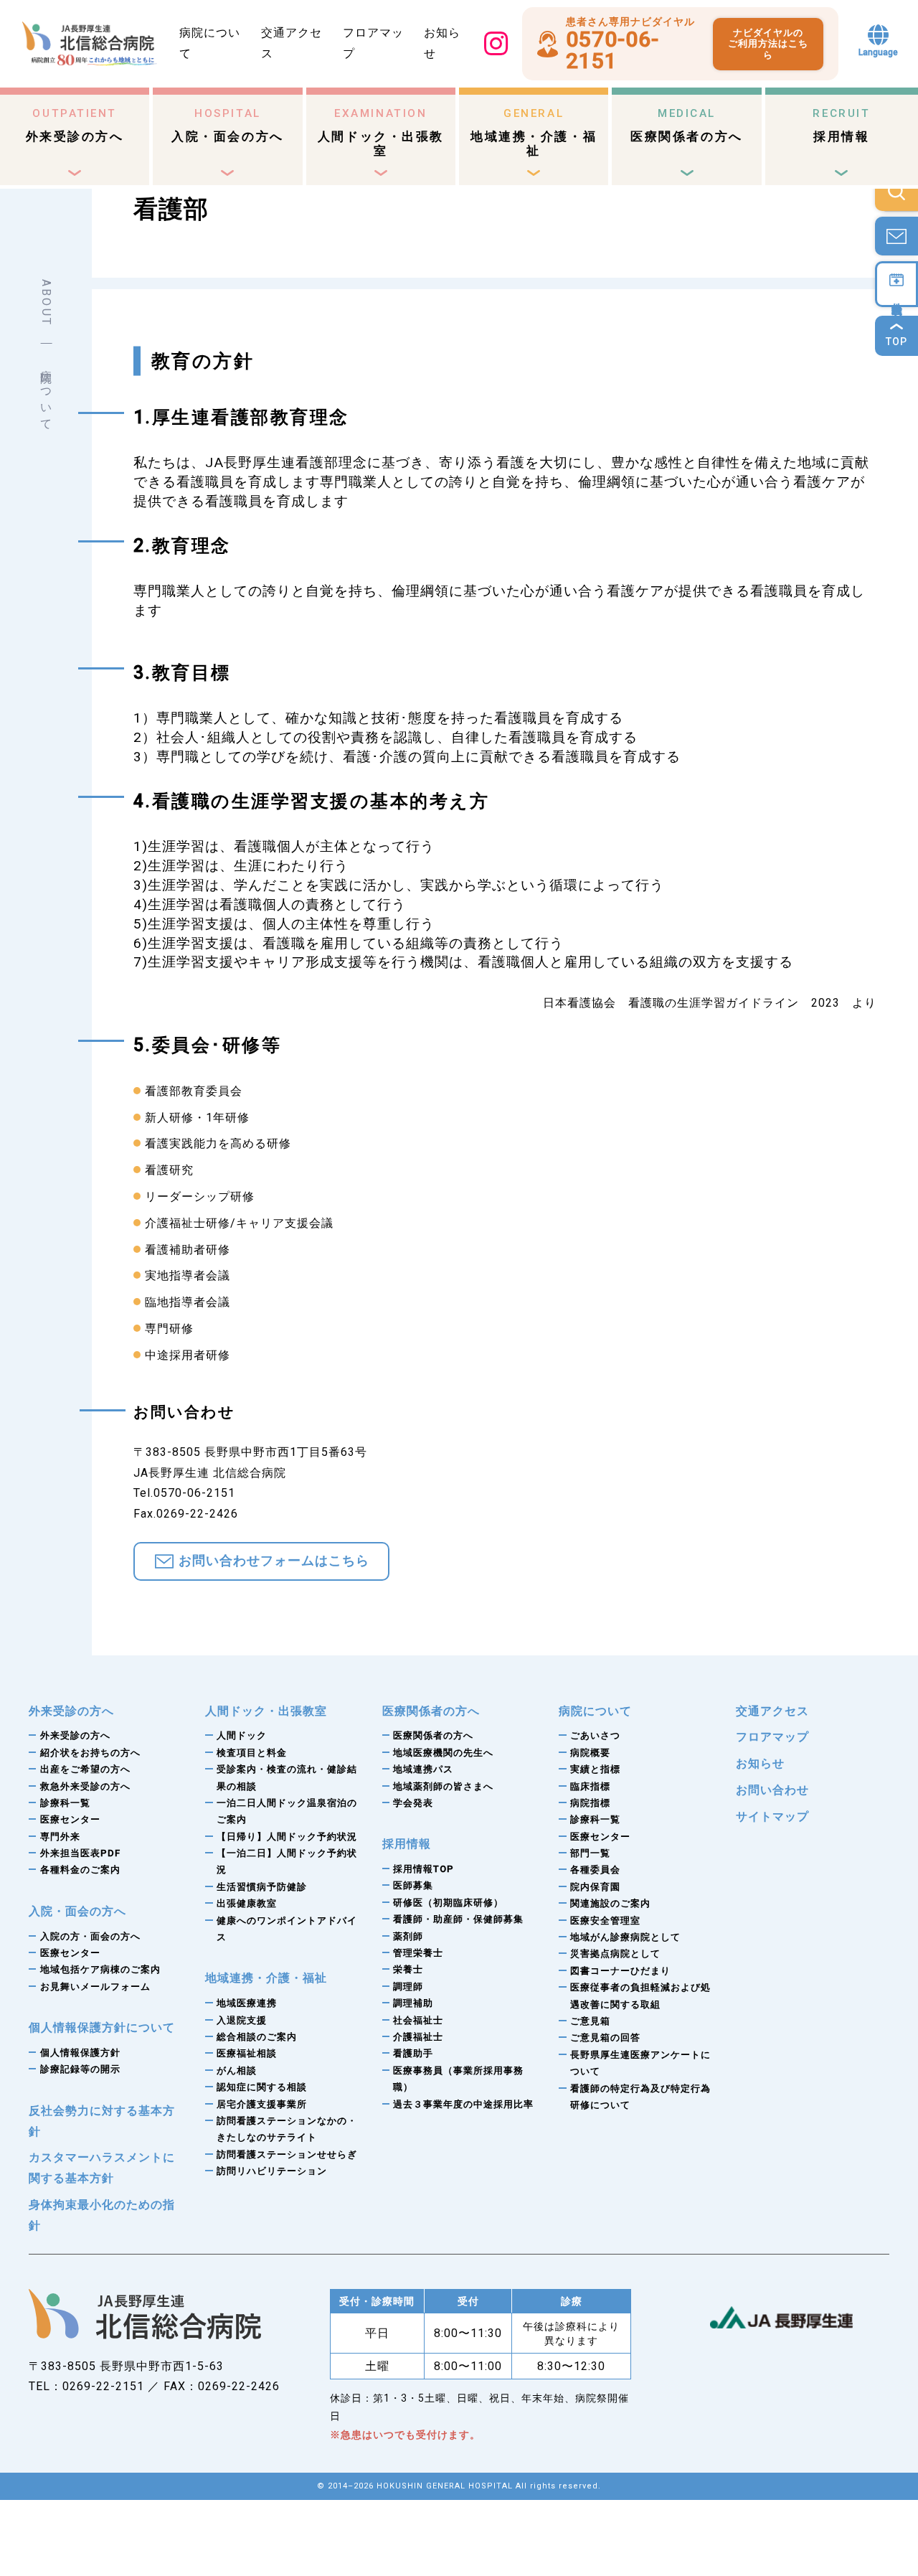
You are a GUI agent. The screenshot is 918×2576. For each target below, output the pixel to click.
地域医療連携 (247, 2003)
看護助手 (413, 2053)
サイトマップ (772, 1816)
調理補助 (413, 2003)
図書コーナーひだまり (620, 1971)
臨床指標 (590, 1786)
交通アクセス (772, 1711)
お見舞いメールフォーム (95, 1987)
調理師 (408, 1987)
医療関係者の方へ (686, 125)
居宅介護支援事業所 (262, 2104)
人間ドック (242, 1735)
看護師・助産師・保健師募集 (458, 1919)
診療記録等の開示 (80, 2069)
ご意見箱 (590, 2021)
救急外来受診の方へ (85, 1786)
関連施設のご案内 (610, 1903)
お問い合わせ (772, 1790)
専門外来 (60, 1837)
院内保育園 (595, 1887)
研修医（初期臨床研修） (448, 1903)
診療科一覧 (65, 1803)
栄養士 (408, 1969)
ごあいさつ (595, 1735)
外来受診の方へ (75, 125)
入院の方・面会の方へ (90, 1936)
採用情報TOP (423, 1869)
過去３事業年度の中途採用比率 (463, 2104)
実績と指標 (595, 1769)
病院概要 (590, 1753)
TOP (896, 342)
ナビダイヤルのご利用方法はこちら (768, 44)
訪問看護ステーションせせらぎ (287, 2154)
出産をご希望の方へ (85, 1769)
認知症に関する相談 (262, 2087)
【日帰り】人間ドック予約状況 (287, 1837)
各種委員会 (595, 1870)
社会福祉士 (418, 2020)
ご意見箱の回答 (605, 2037)
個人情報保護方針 (80, 2053)
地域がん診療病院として (625, 1937)
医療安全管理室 (605, 1921)
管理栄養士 (418, 1953)
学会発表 (413, 1803)
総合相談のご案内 (257, 2037)
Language (878, 52)
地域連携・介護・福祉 (534, 132)
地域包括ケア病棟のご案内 (100, 1969)
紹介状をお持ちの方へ (90, 1753)
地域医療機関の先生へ (443, 1753)
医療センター (70, 1819)
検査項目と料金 (252, 1753)
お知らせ (760, 1763)
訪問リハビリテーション (272, 2171)
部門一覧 (590, 1853)
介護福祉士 (418, 2037)
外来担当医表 (80, 1853)
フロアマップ (772, 1737)
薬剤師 (408, 1936)
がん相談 (237, 2070)
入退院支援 (242, 2020)
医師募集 (413, 1885)
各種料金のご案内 (80, 1870)
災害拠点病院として (615, 1954)
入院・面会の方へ (227, 125)
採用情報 (841, 125)
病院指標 (590, 1803)
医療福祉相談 (247, 2053)
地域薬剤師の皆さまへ (443, 1786)
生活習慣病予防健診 (262, 1887)
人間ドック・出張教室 (381, 132)
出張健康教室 (247, 1903)
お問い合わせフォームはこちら (274, 1561)
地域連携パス (423, 1769)
